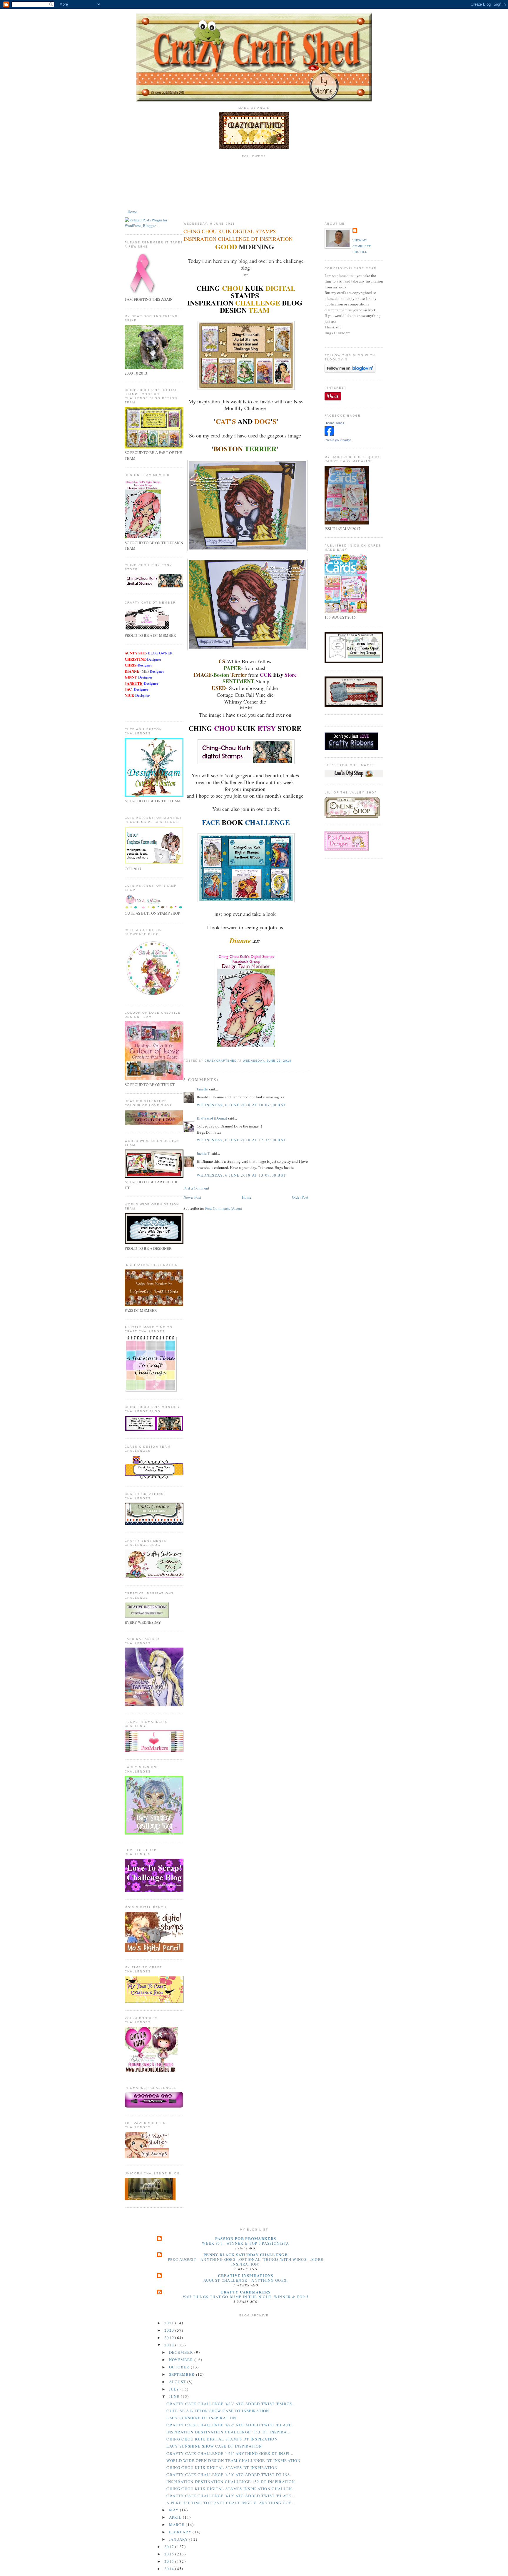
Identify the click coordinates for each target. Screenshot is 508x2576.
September (183, 2374)
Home (132, 212)
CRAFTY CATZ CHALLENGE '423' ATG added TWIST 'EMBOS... (231, 2404)
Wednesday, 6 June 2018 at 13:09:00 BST (241, 1175)
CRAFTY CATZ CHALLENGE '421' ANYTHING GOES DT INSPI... (230, 2453)
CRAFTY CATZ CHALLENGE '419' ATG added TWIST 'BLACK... (231, 2496)
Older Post (300, 1197)
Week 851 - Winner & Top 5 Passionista (245, 2243)
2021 (170, 2323)
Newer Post (192, 1197)
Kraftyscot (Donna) (212, 1118)
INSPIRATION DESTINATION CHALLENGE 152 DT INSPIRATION (231, 2482)
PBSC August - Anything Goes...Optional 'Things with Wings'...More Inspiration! (246, 2262)
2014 (170, 2569)
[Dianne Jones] (329, 434)
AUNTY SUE (135, 653)
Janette (202, 1089)
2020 (170, 2330)
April (176, 2517)
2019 (170, 2338)
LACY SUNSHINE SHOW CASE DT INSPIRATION (214, 2446)
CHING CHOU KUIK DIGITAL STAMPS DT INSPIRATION (222, 2439)
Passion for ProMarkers (246, 2238)
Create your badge (338, 440)
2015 (170, 2561)
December (182, 2352)
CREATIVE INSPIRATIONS (245, 2275)
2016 (170, 2554)
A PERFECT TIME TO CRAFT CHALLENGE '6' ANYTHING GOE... (231, 2503)
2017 (170, 2547)
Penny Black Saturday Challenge (246, 2255)
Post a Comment (196, 1188)
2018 (170, 2345)
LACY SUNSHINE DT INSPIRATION (201, 2418)
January (179, 2539)
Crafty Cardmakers (245, 2292)
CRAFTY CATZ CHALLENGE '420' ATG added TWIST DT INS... (230, 2475)
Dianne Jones (334, 423)
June (175, 2396)
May (174, 2510)
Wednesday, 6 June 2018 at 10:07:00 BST (241, 1105)
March (178, 2525)
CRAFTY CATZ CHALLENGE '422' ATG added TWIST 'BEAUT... (230, 2425)
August (178, 2382)
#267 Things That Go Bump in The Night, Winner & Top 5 (246, 2297)
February (181, 2532)
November (182, 2360)
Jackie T (203, 1153)
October (180, 2367)
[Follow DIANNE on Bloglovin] (350, 371)
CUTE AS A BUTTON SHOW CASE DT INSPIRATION (218, 2411)
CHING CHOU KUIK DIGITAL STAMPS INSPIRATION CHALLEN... (231, 2489)
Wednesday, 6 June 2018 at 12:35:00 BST (241, 1140)
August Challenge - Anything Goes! (246, 2280)
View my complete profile (362, 246)
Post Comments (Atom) (224, 1208)
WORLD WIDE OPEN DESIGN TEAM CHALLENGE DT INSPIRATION (233, 2460)
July (175, 2389)
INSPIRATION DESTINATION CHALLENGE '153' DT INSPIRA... (228, 2432)
